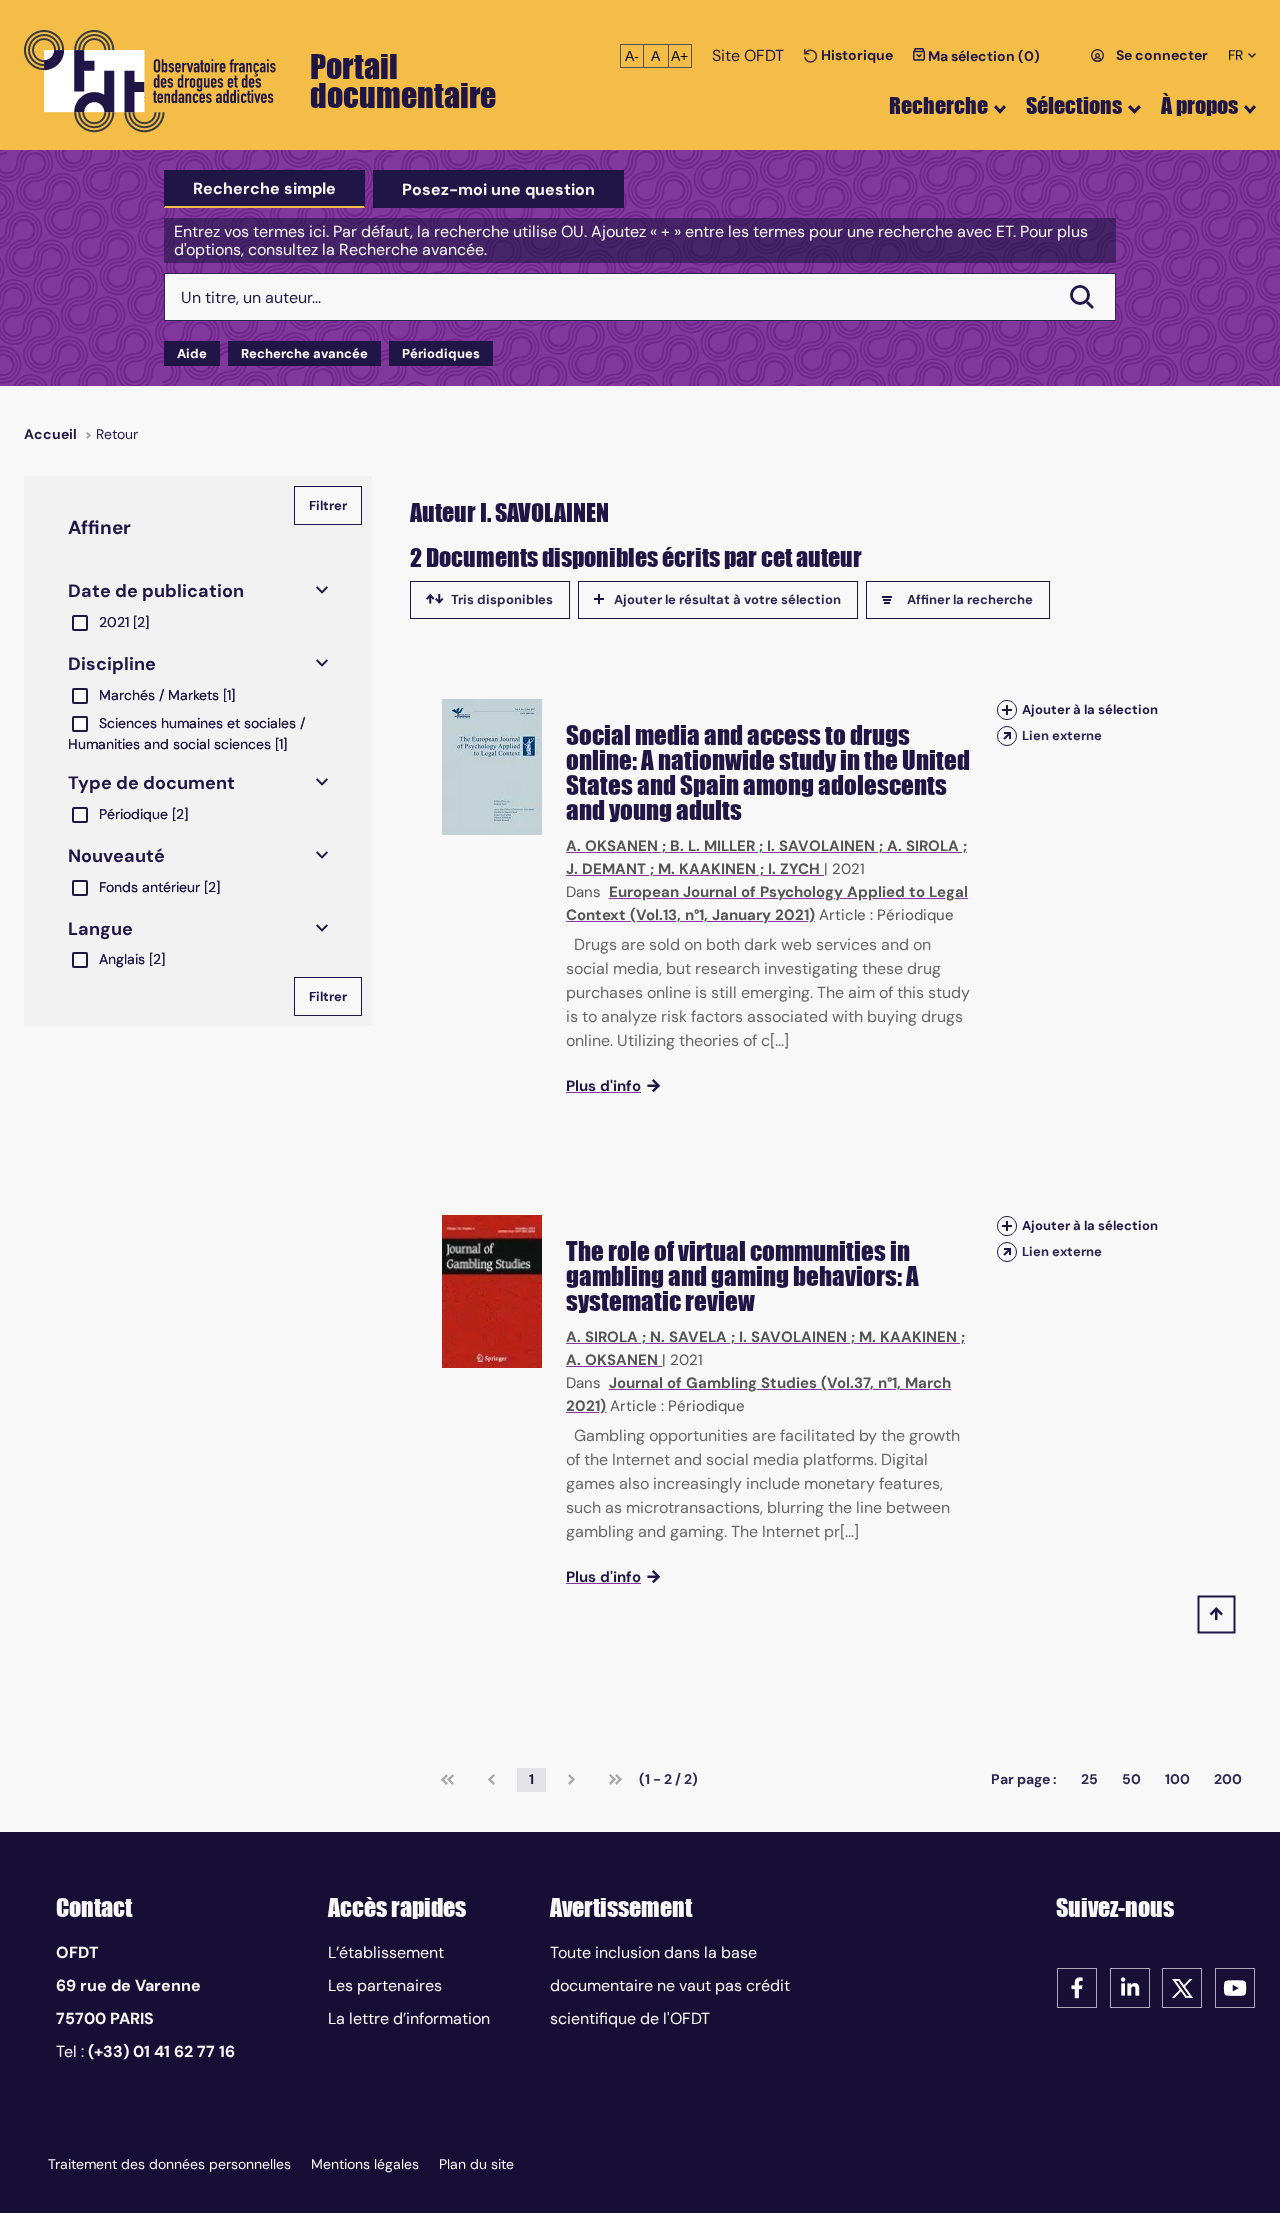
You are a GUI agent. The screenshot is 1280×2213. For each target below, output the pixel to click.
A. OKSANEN (612, 846)
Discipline (112, 664)
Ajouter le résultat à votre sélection (727, 599)
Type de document (151, 783)
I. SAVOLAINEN (821, 846)
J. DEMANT (606, 869)
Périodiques (441, 353)
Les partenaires (385, 1985)
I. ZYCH (794, 869)
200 (1228, 1779)
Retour (117, 434)
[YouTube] (1235, 1986)
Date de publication (156, 591)
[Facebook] (1077, 1986)
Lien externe (1062, 735)
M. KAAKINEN (707, 869)
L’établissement (386, 1952)
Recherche (938, 105)
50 (1131, 1779)
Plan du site (476, 2164)
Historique (855, 55)
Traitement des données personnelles (169, 2164)
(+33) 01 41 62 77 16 (161, 2051)
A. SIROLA (923, 846)
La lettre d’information (409, 2018)
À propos (1199, 105)
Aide (192, 353)
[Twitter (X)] (1182, 1986)
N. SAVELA (688, 1337)
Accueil (50, 434)
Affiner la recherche (970, 599)
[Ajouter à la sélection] (1007, 709)
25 (1089, 1779)
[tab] (264, 189)
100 (1177, 1779)
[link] (447, 1780)
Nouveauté (116, 856)
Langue (100, 929)
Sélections (1074, 105)
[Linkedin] (1130, 1986)
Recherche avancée (304, 353)
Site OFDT (748, 55)
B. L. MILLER (712, 846)
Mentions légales (365, 2164)
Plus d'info (603, 1086)
